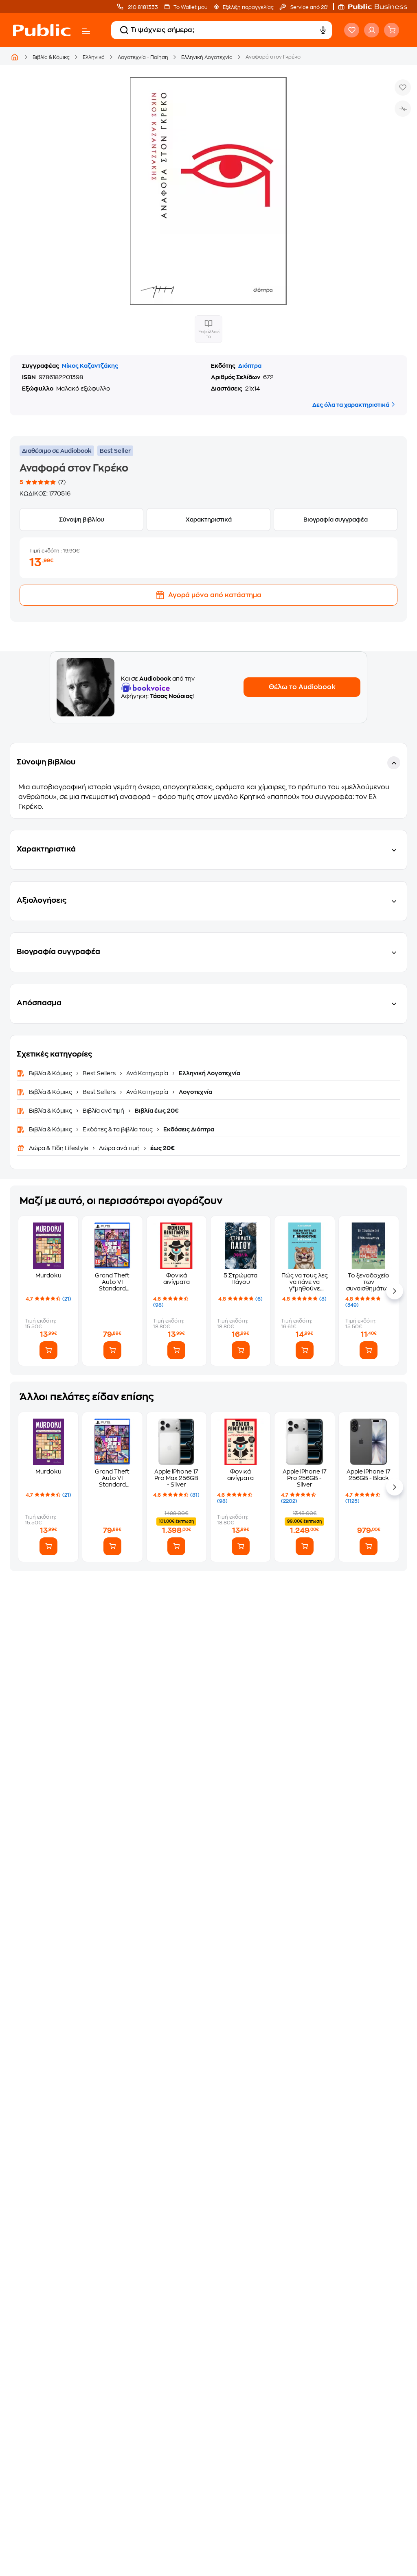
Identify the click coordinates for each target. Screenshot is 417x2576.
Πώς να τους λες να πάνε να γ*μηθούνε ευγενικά (305, 1282)
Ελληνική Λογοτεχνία (207, 57)
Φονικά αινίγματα (177, 1279)
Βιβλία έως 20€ (156, 1111)
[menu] (86, 31)
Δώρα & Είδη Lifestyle (59, 1148)
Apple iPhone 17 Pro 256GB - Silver (305, 1478)
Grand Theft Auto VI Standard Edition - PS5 (112, 1282)
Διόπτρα (250, 366)
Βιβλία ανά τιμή (103, 1111)
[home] (42, 30)
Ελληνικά (94, 57)
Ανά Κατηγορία (147, 1073)
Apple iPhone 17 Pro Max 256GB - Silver (176, 1478)
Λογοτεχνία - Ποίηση (143, 57)
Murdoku (48, 1275)
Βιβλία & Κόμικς (51, 57)
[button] (377, 7)
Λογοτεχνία (195, 1092)
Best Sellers (99, 1073)
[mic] (323, 30)
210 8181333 (142, 7)
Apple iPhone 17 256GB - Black (369, 1475)
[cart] (392, 30)
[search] (124, 30)
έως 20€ (162, 1148)
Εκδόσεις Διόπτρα (188, 1129)
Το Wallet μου (190, 7)
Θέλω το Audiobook (302, 687)
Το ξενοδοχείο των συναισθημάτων (369, 1282)
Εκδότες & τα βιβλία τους (118, 1129)
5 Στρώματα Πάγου (240, 1279)
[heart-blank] (352, 30)
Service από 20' (309, 7)
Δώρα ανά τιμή (119, 1148)
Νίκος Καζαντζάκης (90, 366)
